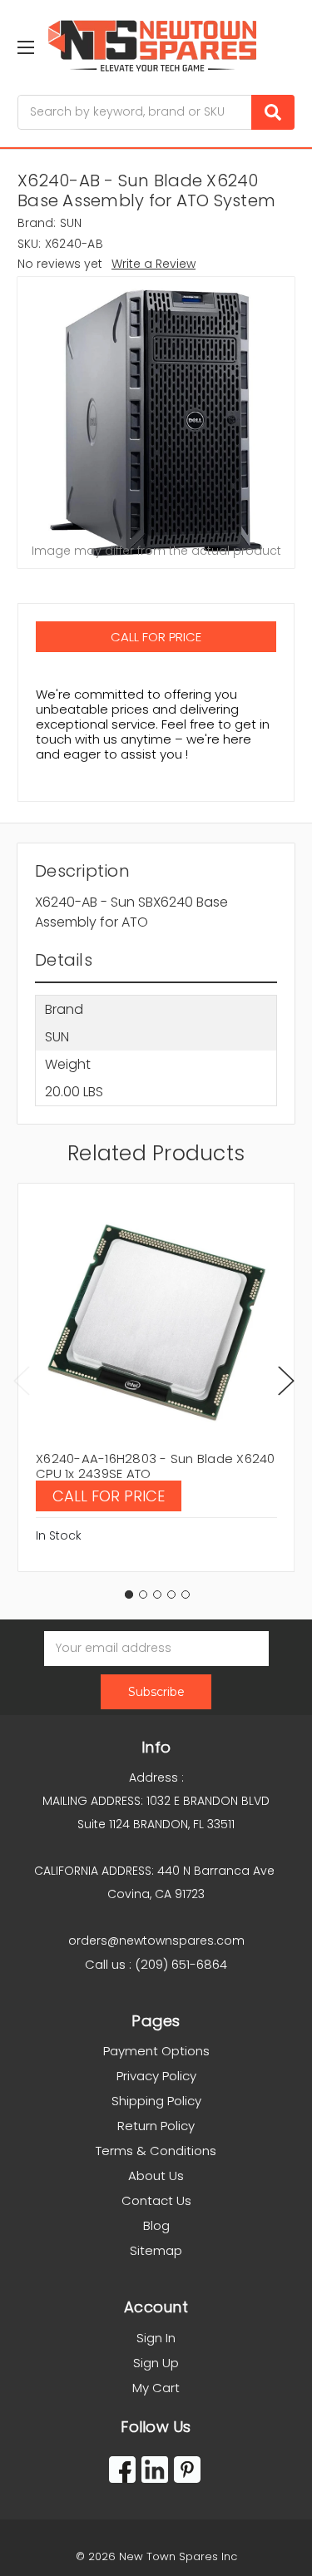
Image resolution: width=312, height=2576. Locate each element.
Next (286, 1380)
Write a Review (154, 264)
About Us (156, 2176)
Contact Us (156, 2200)
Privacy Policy (156, 2076)
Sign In (156, 2338)
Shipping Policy (156, 2101)
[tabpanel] (156, 1377)
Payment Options (156, 2051)
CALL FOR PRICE (156, 637)
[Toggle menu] (25, 47)
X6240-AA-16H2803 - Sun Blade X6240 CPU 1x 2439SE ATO (156, 1466)
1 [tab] (129, 1595)
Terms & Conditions (156, 2151)
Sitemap (156, 2250)
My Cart (156, 2388)
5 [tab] (186, 1595)
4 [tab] (171, 1595)
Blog (156, 2225)
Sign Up (156, 2363)
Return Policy (156, 2126)
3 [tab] (157, 1595)
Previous (22, 1380)
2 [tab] (143, 1595)
